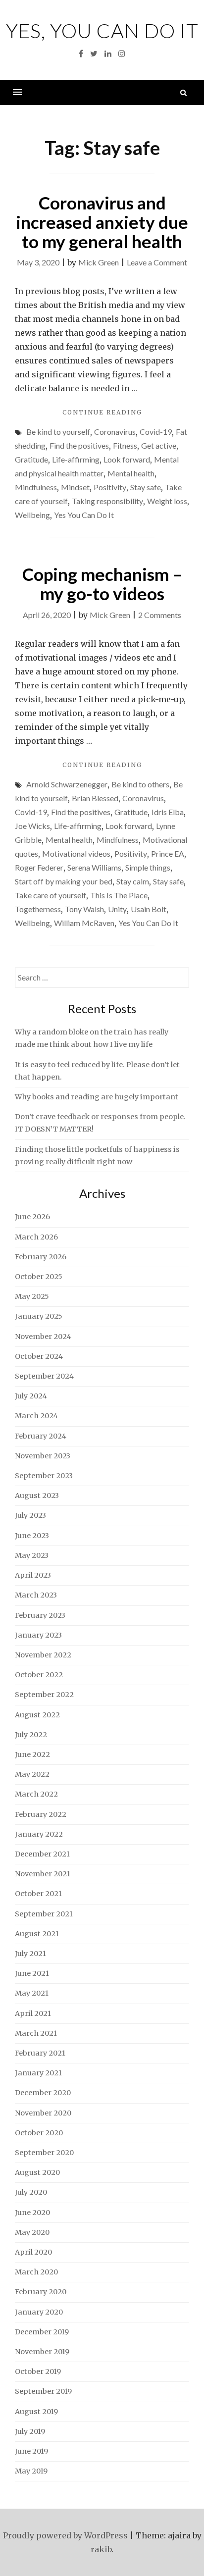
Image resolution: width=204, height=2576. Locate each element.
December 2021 (42, 1854)
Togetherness (38, 909)
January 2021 (38, 2073)
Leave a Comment (157, 262)
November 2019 (42, 2352)
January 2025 (39, 1316)
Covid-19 (156, 432)
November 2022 (43, 1655)
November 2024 (43, 1337)
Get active (159, 445)
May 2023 (32, 1555)
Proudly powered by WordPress (65, 2535)
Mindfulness (36, 487)
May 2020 (32, 2232)
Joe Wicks (32, 826)
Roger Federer (39, 867)
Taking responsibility (107, 501)
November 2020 (43, 2113)
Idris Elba (168, 812)
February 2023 (40, 1615)
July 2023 (30, 1515)
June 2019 (31, 2451)
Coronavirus (115, 432)
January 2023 (38, 1635)
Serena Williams (94, 867)
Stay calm (133, 881)
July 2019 (30, 2431)
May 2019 (31, 2471)
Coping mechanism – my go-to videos (102, 584)
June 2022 (32, 1754)
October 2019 (38, 2371)
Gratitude (31, 459)
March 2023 (36, 1595)
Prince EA (168, 853)
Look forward (127, 459)
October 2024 (39, 1356)
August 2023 (37, 1495)
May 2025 (32, 1296)
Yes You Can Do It (84, 515)
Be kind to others (140, 784)
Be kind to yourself (58, 432)
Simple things (148, 867)
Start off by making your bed (64, 881)
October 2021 (38, 1894)
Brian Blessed (95, 798)
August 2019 (36, 2412)
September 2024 (44, 1376)
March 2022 (36, 1794)
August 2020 (37, 2172)
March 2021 (36, 2033)
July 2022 (31, 1735)
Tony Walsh (84, 909)
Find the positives (79, 445)
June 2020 (32, 2213)
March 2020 (36, 2272)
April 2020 (33, 2252)
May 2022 (32, 1774)
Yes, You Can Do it (102, 31)
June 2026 (32, 1217)
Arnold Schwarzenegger (67, 784)
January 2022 (39, 1834)
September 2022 (44, 1695)
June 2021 (32, 1973)
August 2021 (37, 1934)
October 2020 (39, 2133)
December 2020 (43, 2093)
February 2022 (41, 1814)
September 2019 (43, 2391)
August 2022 (37, 1715)
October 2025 (39, 1277)
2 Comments (160, 615)
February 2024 (41, 1436)
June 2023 (32, 1536)
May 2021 (32, 1993)
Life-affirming (76, 459)
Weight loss (167, 501)
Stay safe (146, 487)
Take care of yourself (51, 895)
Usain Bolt (149, 909)
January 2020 (39, 2312)
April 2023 (33, 1575)
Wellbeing (32, 515)
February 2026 (41, 1257)
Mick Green (99, 262)
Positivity (110, 487)
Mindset (75, 487)
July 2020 (31, 2192)
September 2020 (44, 2153)
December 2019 (42, 2332)
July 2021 (30, 1954)
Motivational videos (76, 853)
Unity (117, 909)
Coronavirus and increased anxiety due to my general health (102, 222)
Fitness (125, 445)
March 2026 (36, 1237)
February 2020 (41, 2292)
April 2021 (33, 2013)
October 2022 (39, 1675)
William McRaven (84, 923)
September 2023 (44, 1476)
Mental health (131, 473)
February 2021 (40, 2053)
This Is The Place (119, 895)
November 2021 (43, 1874)
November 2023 (43, 1456)
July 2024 (31, 1396)
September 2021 (44, 1914)
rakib (101, 2549)
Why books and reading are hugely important (97, 1097)
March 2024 (36, 1416)
